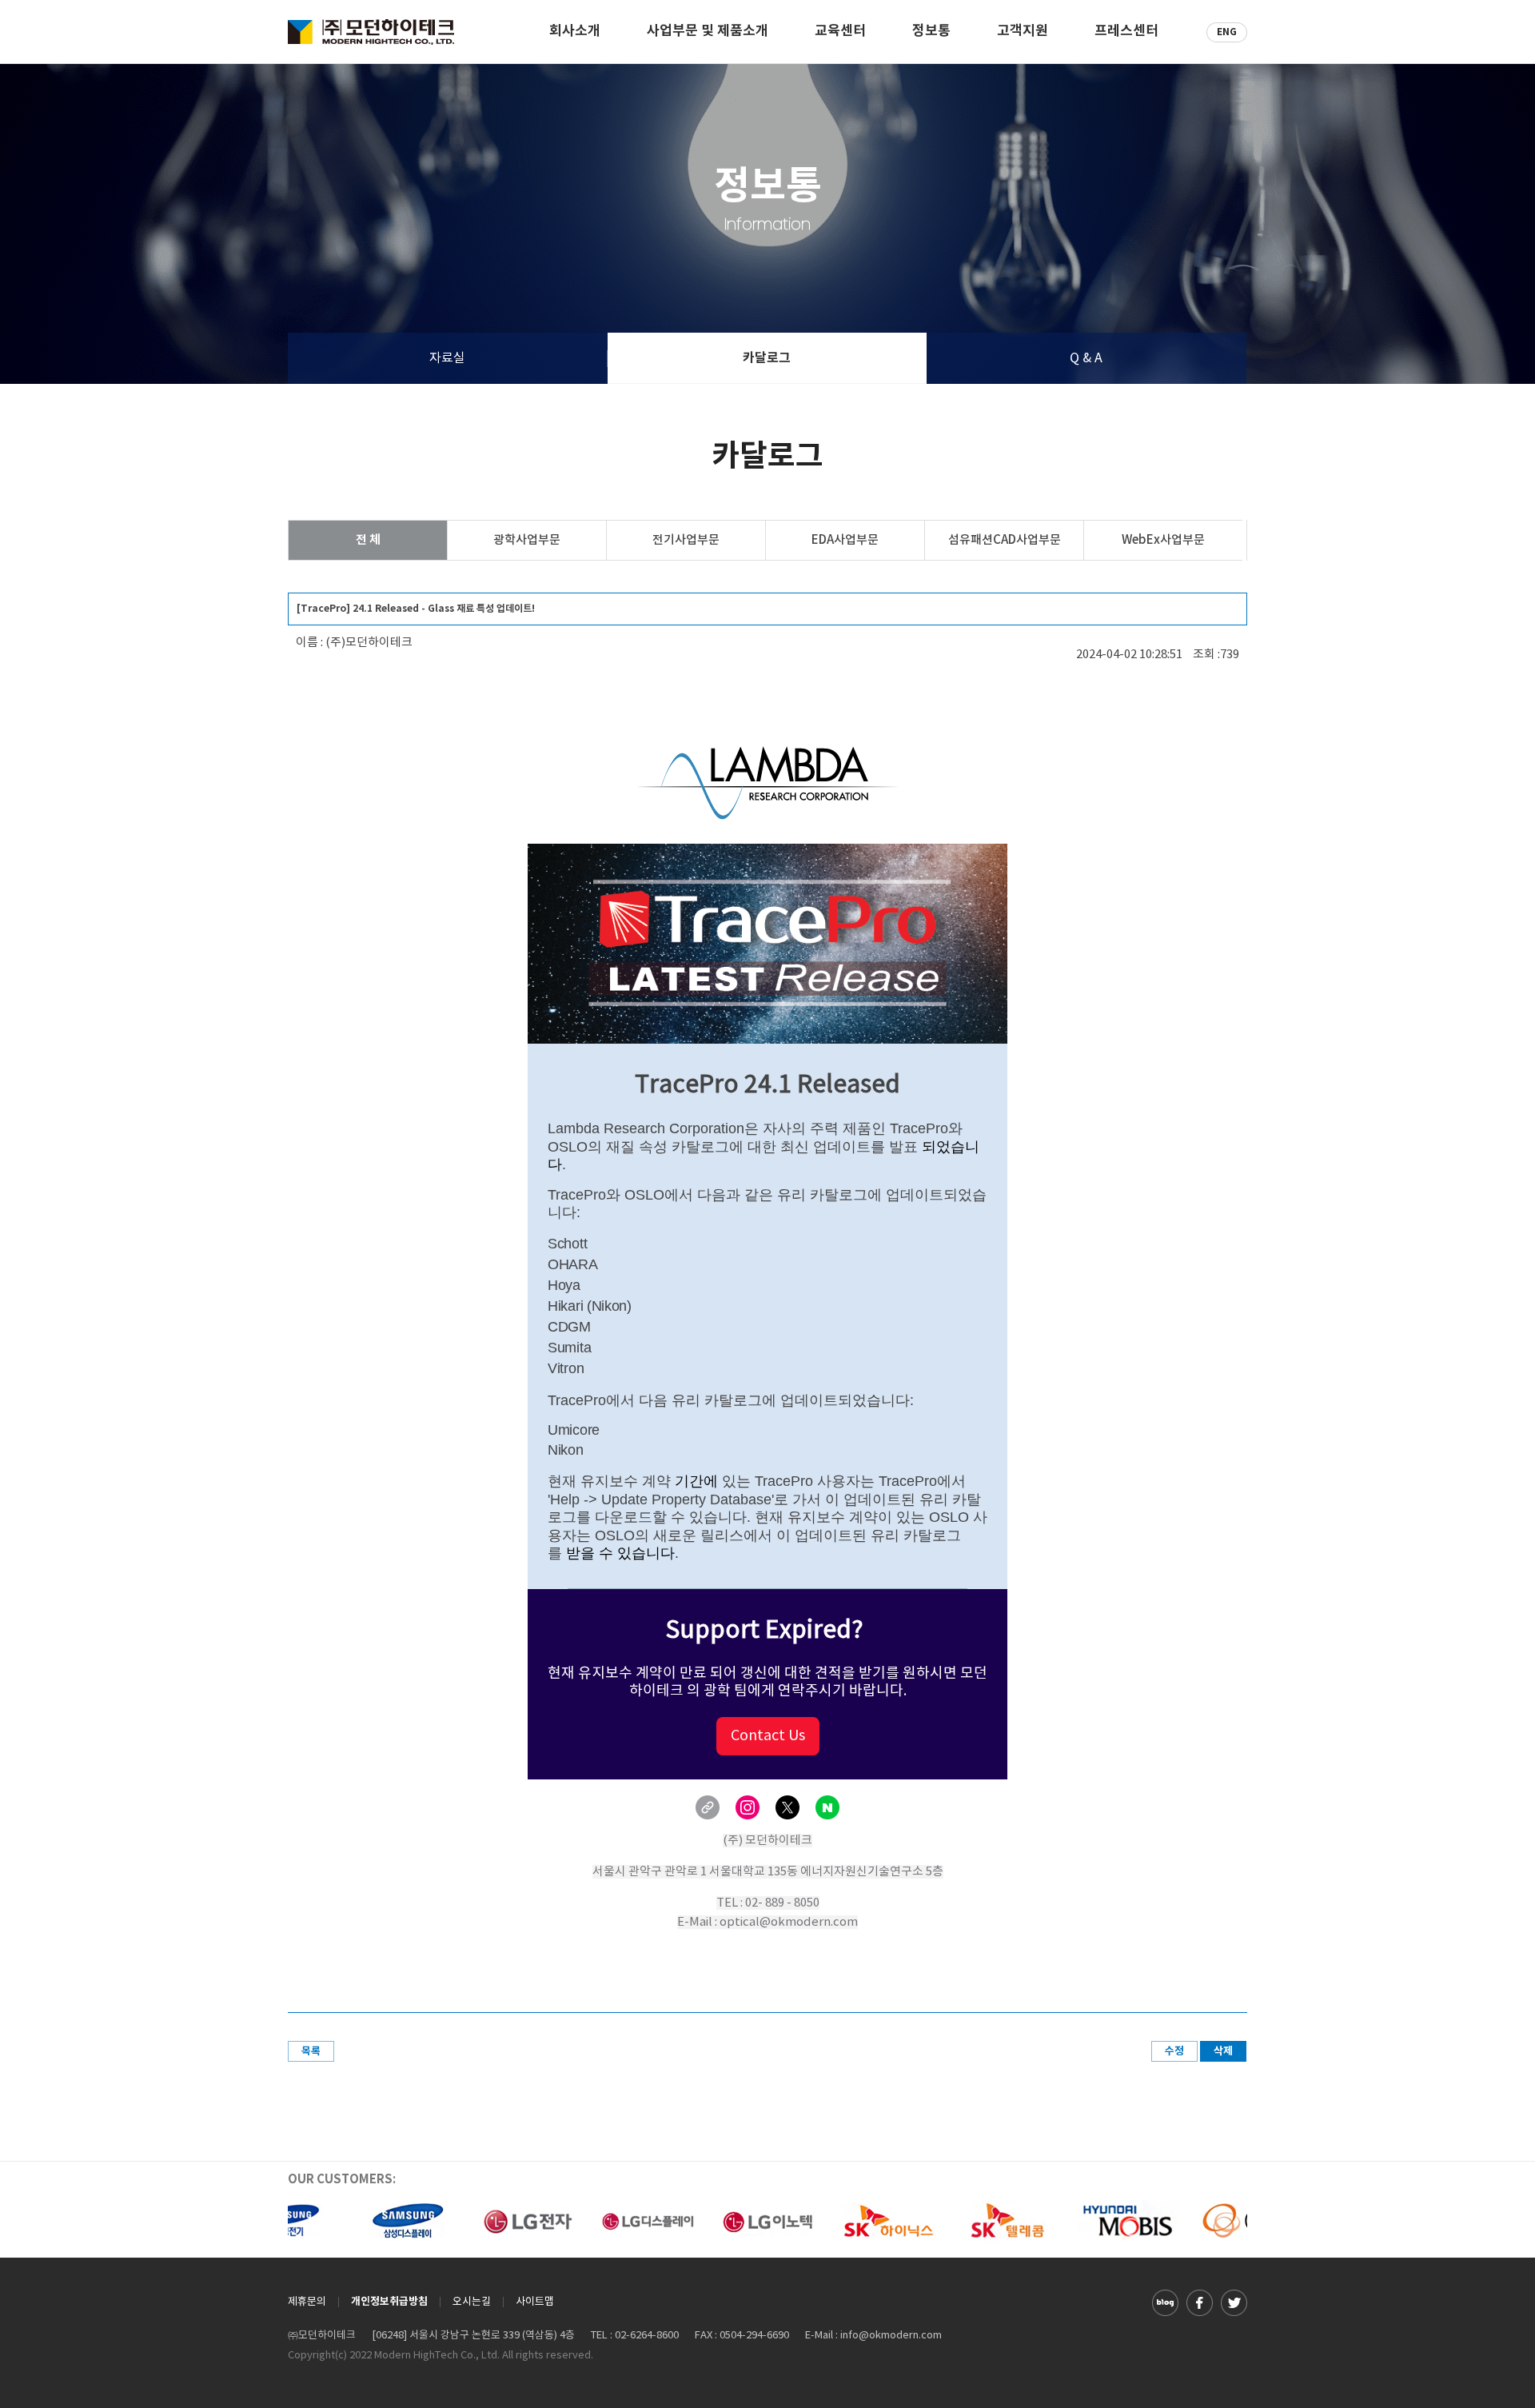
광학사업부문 (527, 540)
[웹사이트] (708, 1807)
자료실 (447, 358)
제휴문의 (307, 2302)
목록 (311, 2051)
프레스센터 (1126, 32)
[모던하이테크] (371, 32)
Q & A (1086, 358)
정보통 (931, 32)
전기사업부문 (686, 540)
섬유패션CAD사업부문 (1005, 540)
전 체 (368, 540)
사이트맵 (535, 2302)
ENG (1227, 32)
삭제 (1223, 2051)
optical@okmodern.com (789, 1922)
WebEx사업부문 (1163, 540)
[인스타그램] (748, 1807)
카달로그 (767, 358)
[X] (787, 1807)
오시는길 (472, 2302)
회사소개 (575, 32)
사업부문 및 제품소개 (708, 32)
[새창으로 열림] (1165, 2302)
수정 (1174, 2051)
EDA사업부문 (845, 540)
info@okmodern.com (891, 2336)
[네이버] (827, 1807)
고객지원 (1023, 32)
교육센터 (840, 32)
